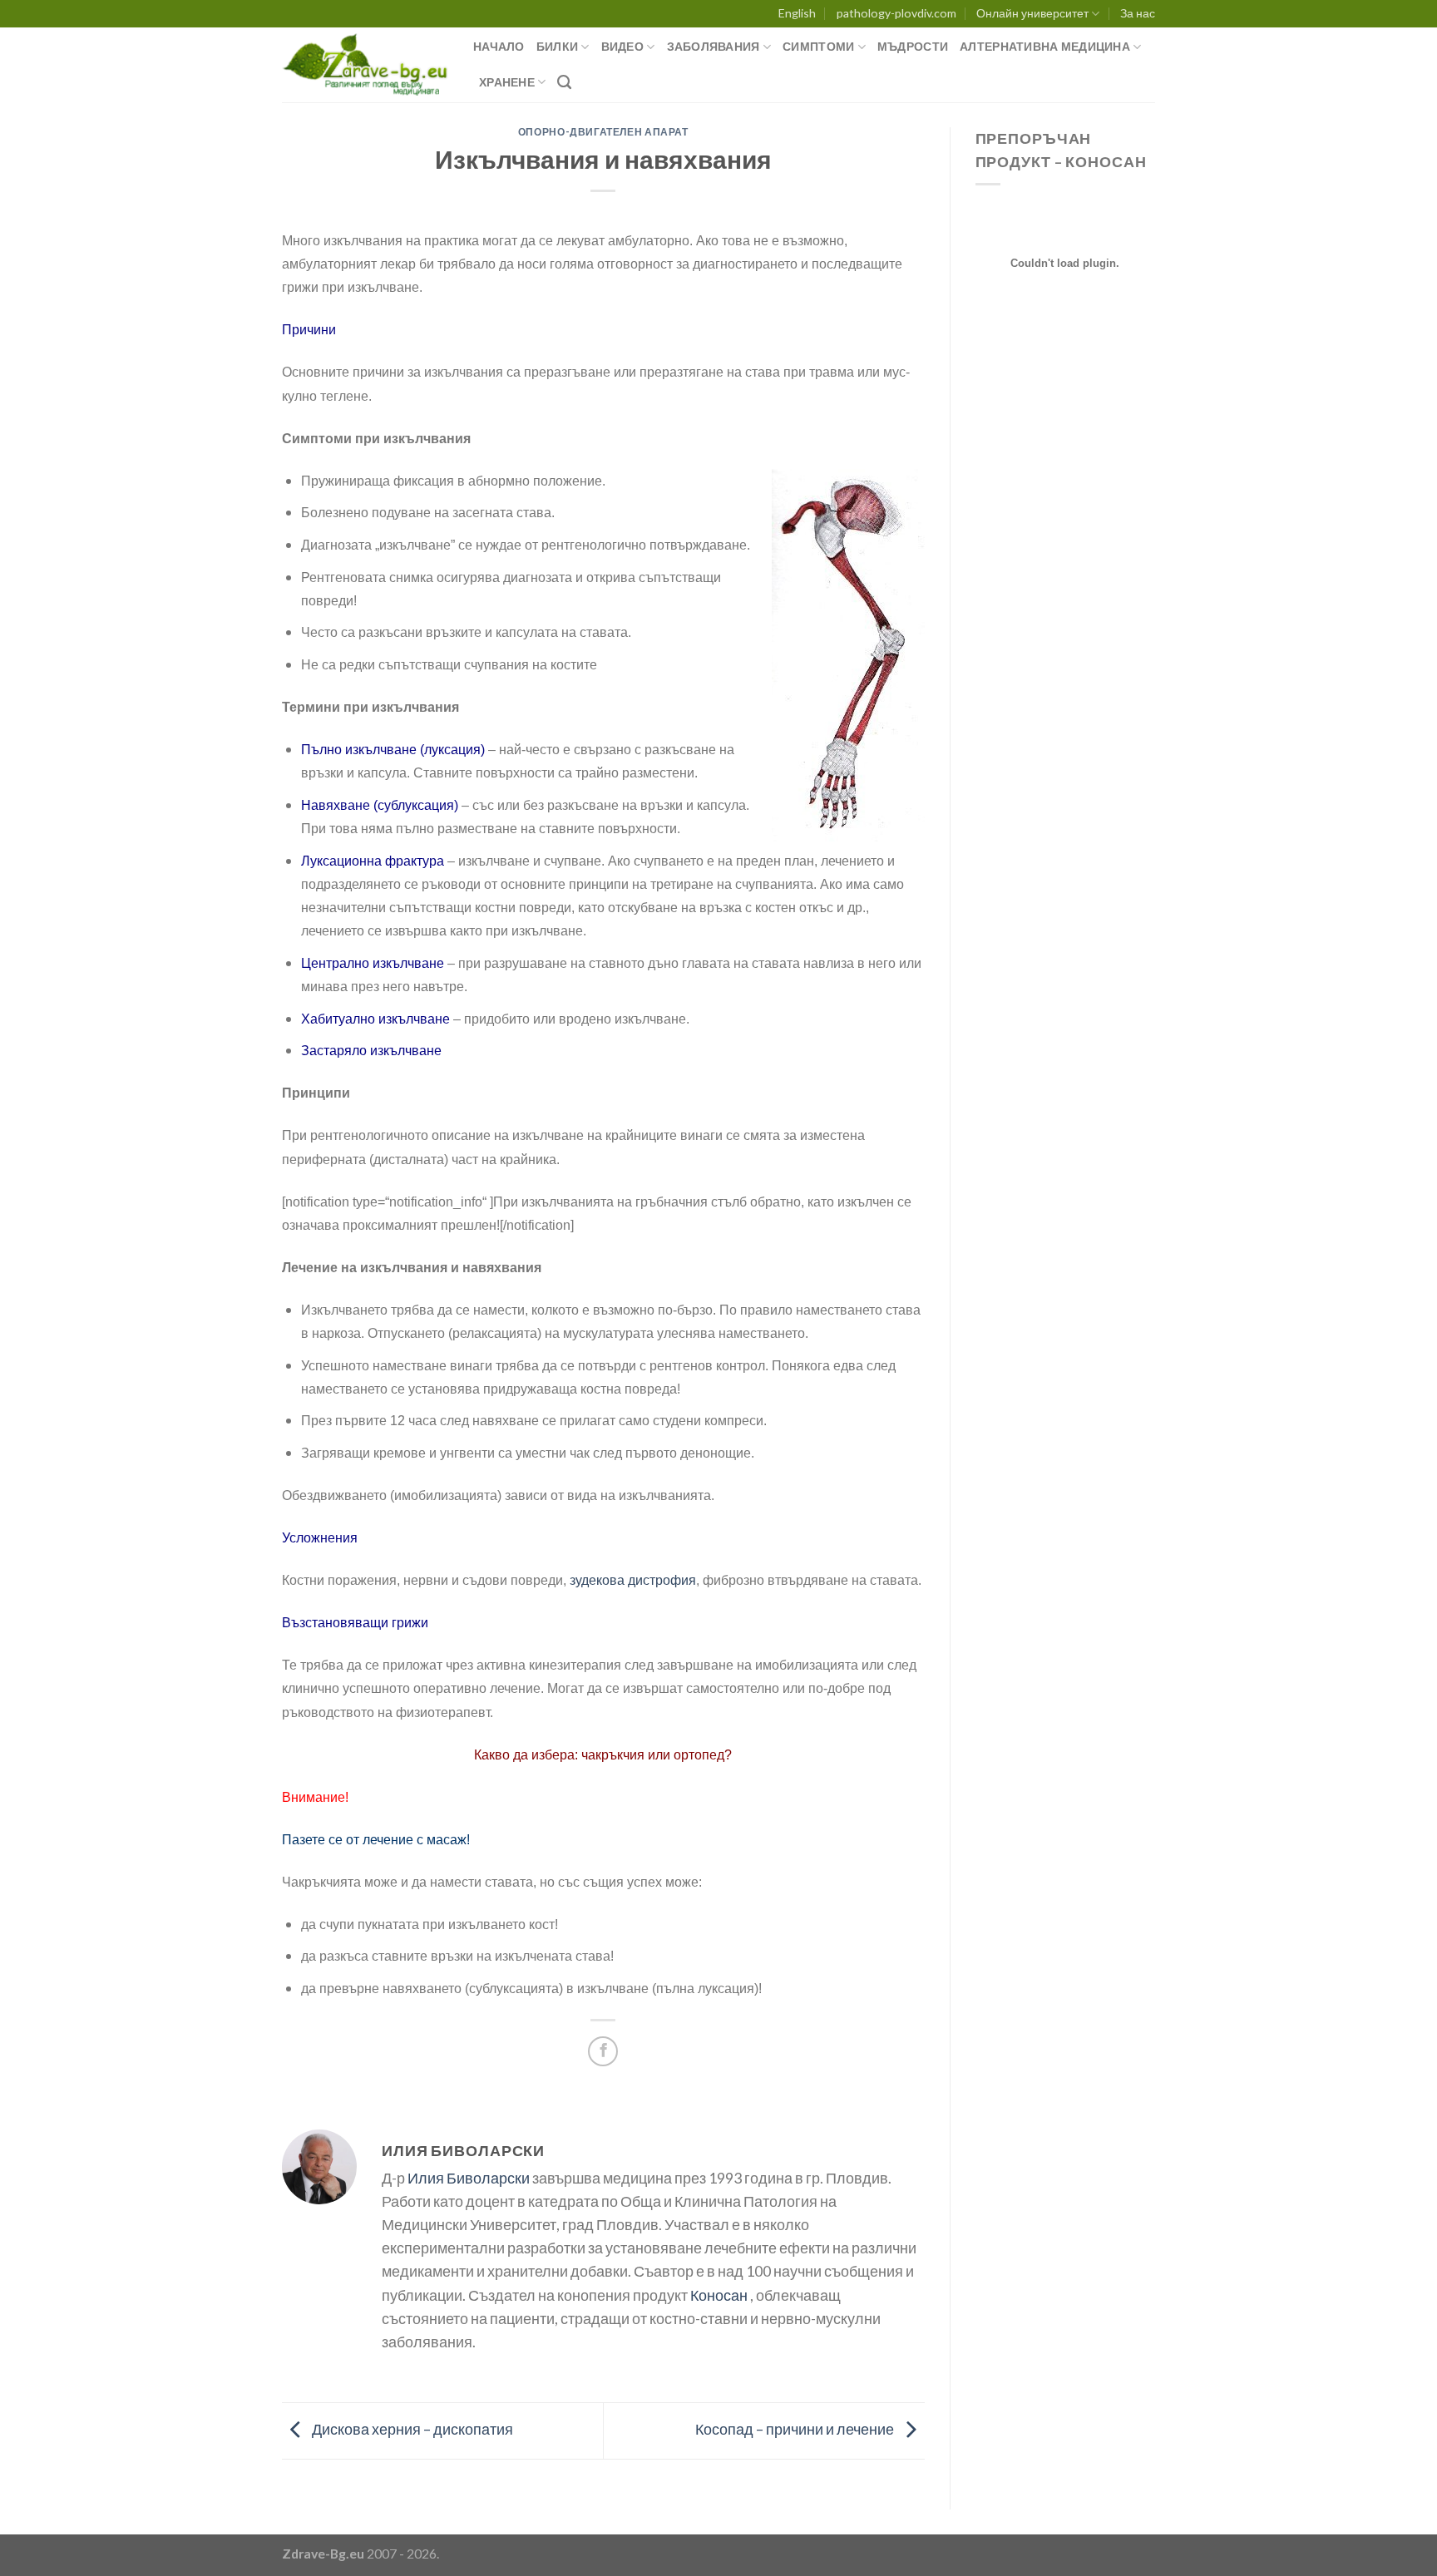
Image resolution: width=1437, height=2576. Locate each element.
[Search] (564, 82)
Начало (499, 46)
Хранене (507, 82)
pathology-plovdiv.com (896, 13)
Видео (622, 46)
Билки (557, 46)
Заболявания (714, 46)
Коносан (719, 2295)
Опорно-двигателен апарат (603, 132)
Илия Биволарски (469, 2178)
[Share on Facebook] (603, 2051)
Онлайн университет (1032, 13)
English (797, 13)
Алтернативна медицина (1045, 46)
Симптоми (818, 46)
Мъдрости (913, 46)
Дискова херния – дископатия (411, 2429)
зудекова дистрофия (633, 1580)
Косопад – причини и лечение (796, 2429)
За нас (1138, 13)
